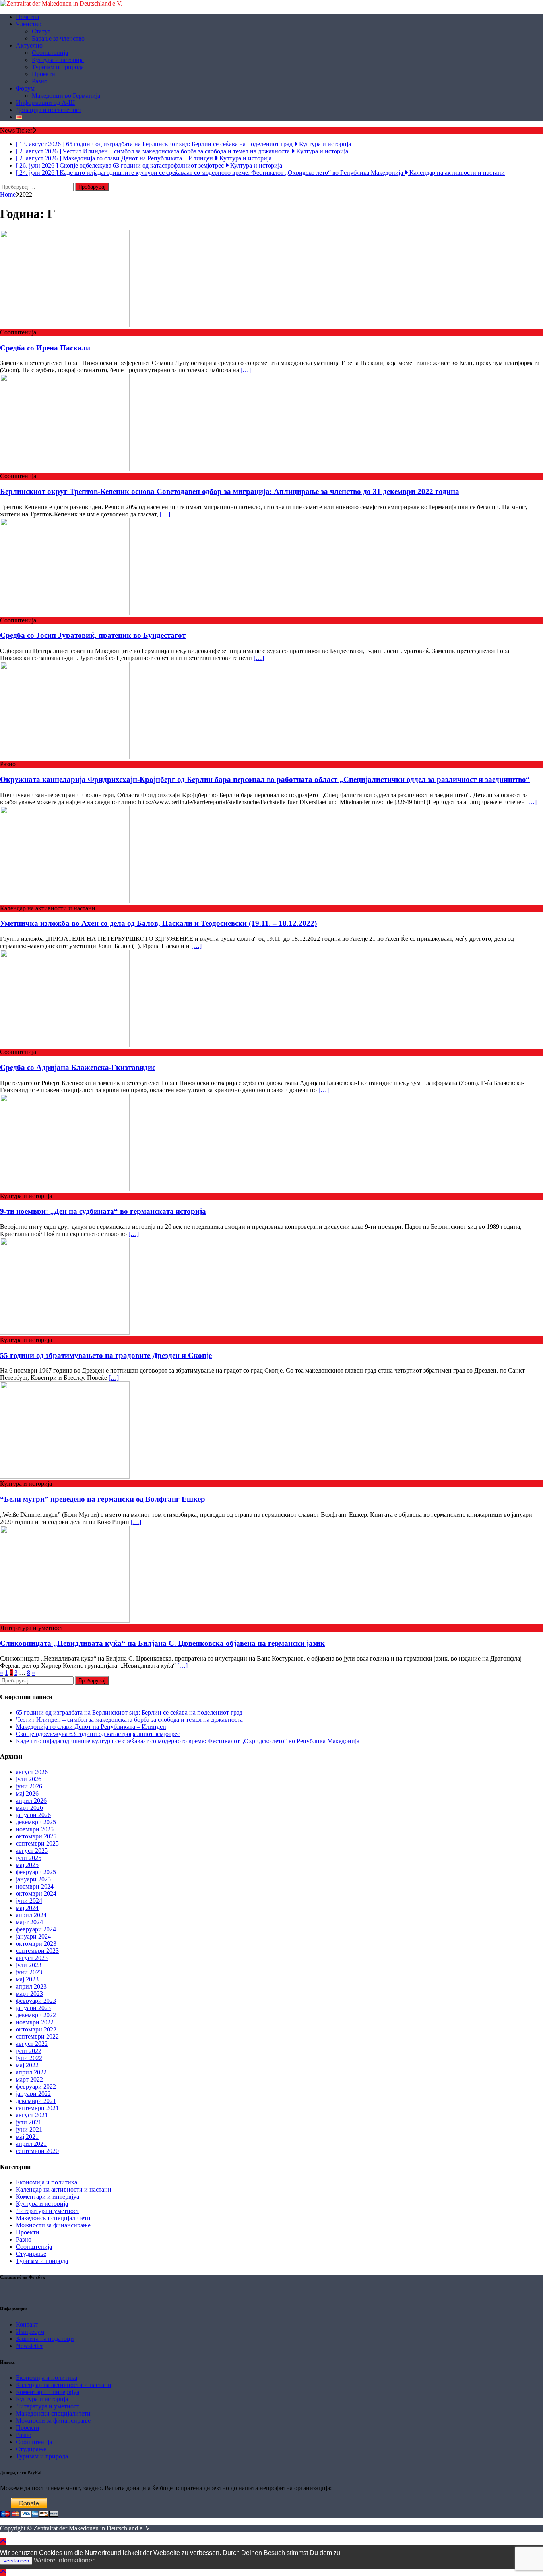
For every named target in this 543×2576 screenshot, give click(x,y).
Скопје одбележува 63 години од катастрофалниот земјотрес (98, 1734)
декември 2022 (36, 2015)
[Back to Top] (3, 2542)
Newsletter (29, 2346)
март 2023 (29, 1994)
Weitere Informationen (65, 2560)
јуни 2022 (29, 2058)
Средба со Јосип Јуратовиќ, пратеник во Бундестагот (93, 635)
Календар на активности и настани (64, 2189)
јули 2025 (29, 1858)
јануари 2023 (33, 2008)
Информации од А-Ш (45, 103)
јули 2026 (29, 1779)
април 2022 (31, 2072)
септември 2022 (37, 2036)
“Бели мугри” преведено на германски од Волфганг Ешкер (103, 1499)
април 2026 (31, 1801)
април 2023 (31, 1986)
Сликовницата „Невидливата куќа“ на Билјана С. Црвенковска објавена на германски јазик (162, 1643)
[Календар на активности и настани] (65, 901)
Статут (41, 31)
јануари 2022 (33, 2094)
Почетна (27, 17)
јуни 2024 (29, 1901)
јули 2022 (29, 2051)
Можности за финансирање (53, 2225)
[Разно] (65, 757)
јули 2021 (29, 2122)
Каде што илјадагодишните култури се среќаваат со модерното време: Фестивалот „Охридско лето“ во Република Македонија (188, 1741)
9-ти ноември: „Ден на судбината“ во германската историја (103, 1211)
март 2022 (29, 2079)
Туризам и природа (58, 67)
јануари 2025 (33, 1879)
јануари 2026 (33, 1815)
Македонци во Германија (66, 96)
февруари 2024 (36, 1929)
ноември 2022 (35, 2022)
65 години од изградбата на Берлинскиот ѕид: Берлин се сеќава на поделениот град (129, 1712)
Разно (40, 81)
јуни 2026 (29, 1786)
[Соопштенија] (65, 325)
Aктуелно (29, 45)
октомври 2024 (36, 1893)
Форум (25, 88)
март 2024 (29, 1922)
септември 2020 (37, 2151)
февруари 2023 (36, 2001)
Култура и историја (58, 60)
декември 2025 (36, 1822)
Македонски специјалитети (53, 2218)
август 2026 (32, 1772)
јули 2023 (29, 1965)
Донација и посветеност (49, 110)
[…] (246, 370)
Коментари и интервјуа (48, 2197)
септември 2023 (37, 1951)
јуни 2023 (29, 1972)
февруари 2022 (36, 2086)
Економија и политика (47, 2182)
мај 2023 (27, 1979)
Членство (29, 24)
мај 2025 (27, 1865)
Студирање (31, 2254)
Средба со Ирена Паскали (45, 348)
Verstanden (16, 2561)
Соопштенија (50, 53)
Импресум (30, 2332)
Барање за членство (58, 38)
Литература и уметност (48, 2211)
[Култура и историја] (65, 1189)
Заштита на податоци (45, 2339)
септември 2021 (37, 2108)
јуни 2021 (29, 2129)
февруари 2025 (36, 1872)
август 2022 (32, 2044)
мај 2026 (27, 1793)
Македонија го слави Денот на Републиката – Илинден (91, 1727)
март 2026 (29, 1808)
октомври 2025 (36, 1836)
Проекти (44, 74)
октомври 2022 (36, 2029)
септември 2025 (37, 1843)
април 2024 (31, 1915)
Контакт (27, 2324)
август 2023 (32, 1958)
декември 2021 (36, 2101)
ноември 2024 (35, 1886)
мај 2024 (27, 1908)
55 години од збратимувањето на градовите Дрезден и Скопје (106, 1355)
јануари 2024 (33, 1936)
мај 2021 (27, 2137)
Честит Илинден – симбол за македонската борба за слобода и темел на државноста (129, 1720)
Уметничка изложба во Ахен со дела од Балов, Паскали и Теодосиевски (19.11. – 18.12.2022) (158, 923)
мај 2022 (27, 2065)
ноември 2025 (35, 1829)
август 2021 (32, 2115)
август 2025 (32, 1851)
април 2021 (31, 2144)
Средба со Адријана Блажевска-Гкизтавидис (78, 1067)
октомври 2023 (36, 1944)
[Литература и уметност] (65, 1621)
